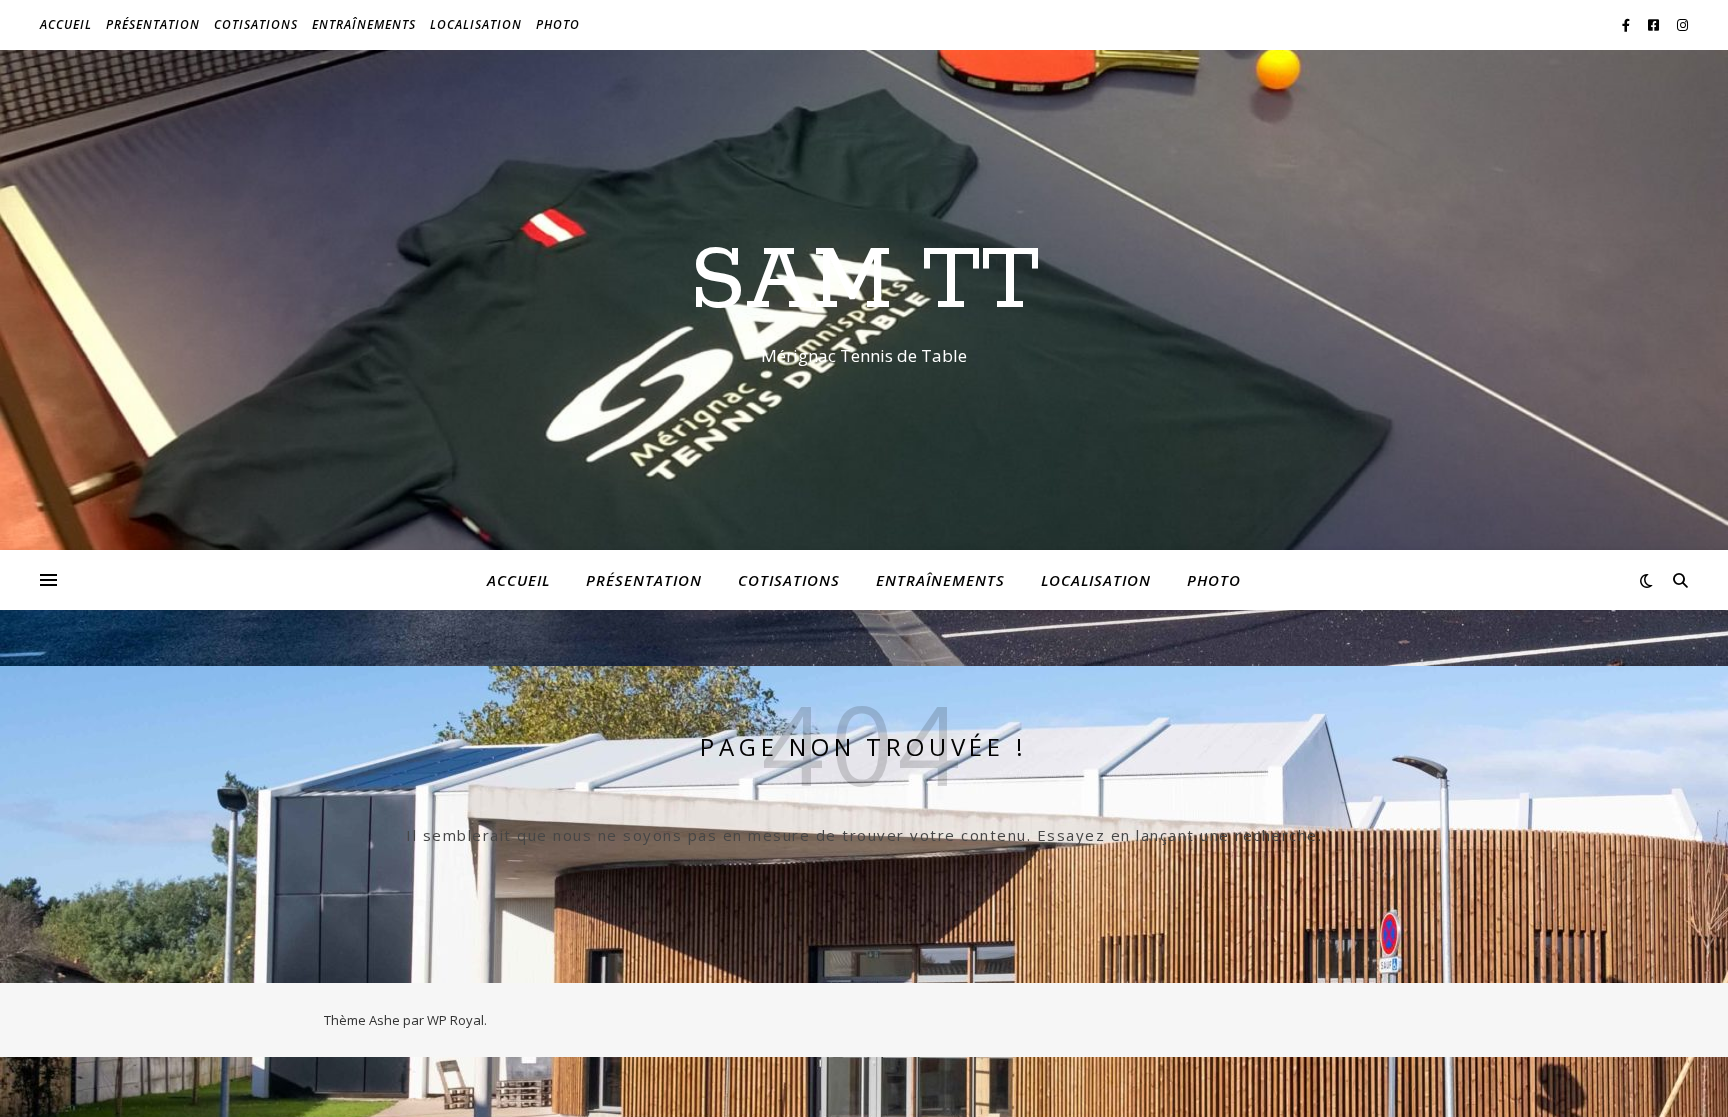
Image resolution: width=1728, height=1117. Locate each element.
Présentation (153, 24)
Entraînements (364, 24)
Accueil (66, 24)
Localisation (476, 24)
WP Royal (455, 1020)
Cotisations (256, 24)
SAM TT (864, 282)
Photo (558, 24)
